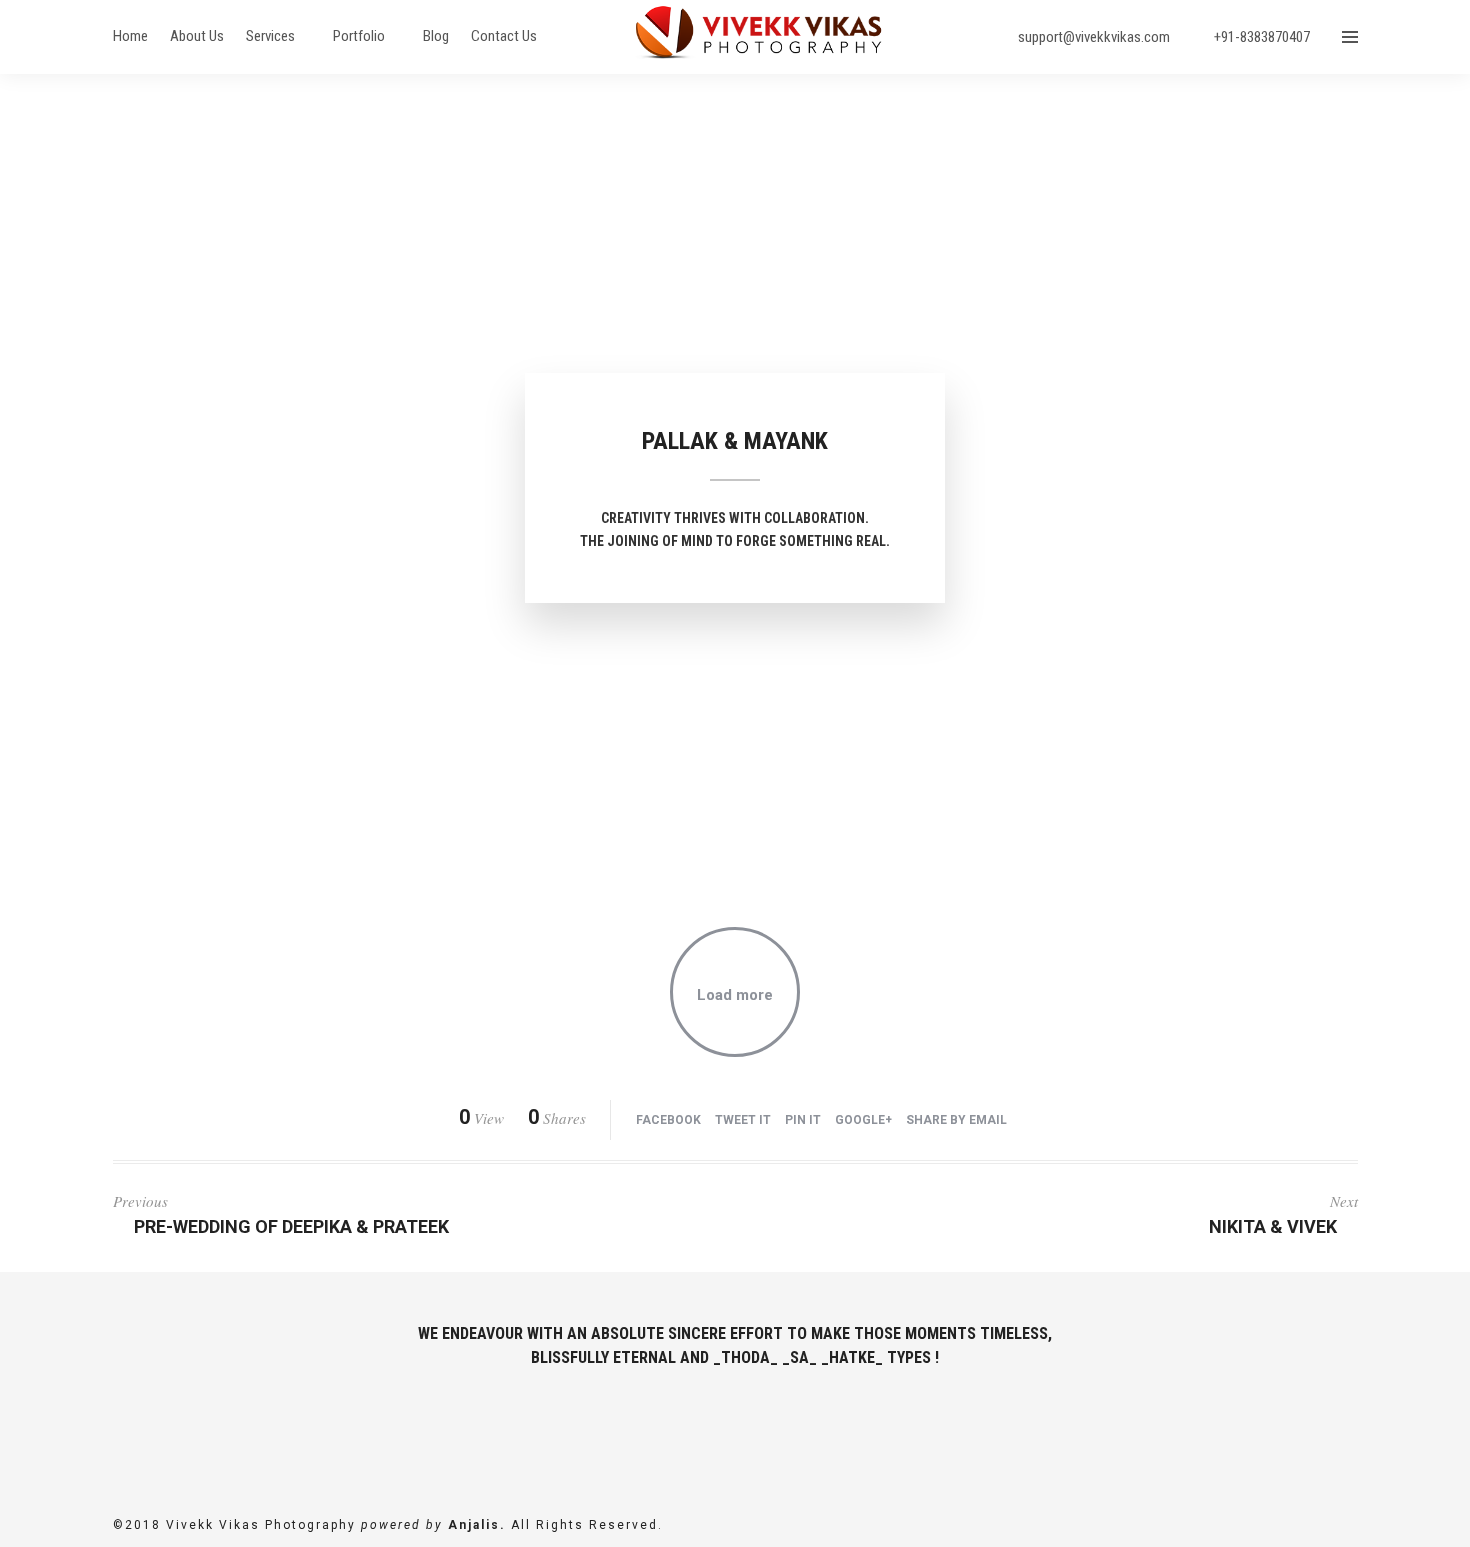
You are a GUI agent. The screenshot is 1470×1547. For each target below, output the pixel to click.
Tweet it (743, 1120)
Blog (436, 36)
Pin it (803, 1120)
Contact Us (504, 36)
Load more (735, 995)
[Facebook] (696, 1429)
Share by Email (956, 1120)
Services (270, 36)
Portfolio (359, 36)
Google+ (863, 1120)
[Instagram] (774, 1429)
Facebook (668, 1120)
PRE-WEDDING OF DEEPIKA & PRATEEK (291, 1226)
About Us (197, 36)
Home (130, 36)
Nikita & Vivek (1273, 1226)
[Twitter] (735, 1429)
